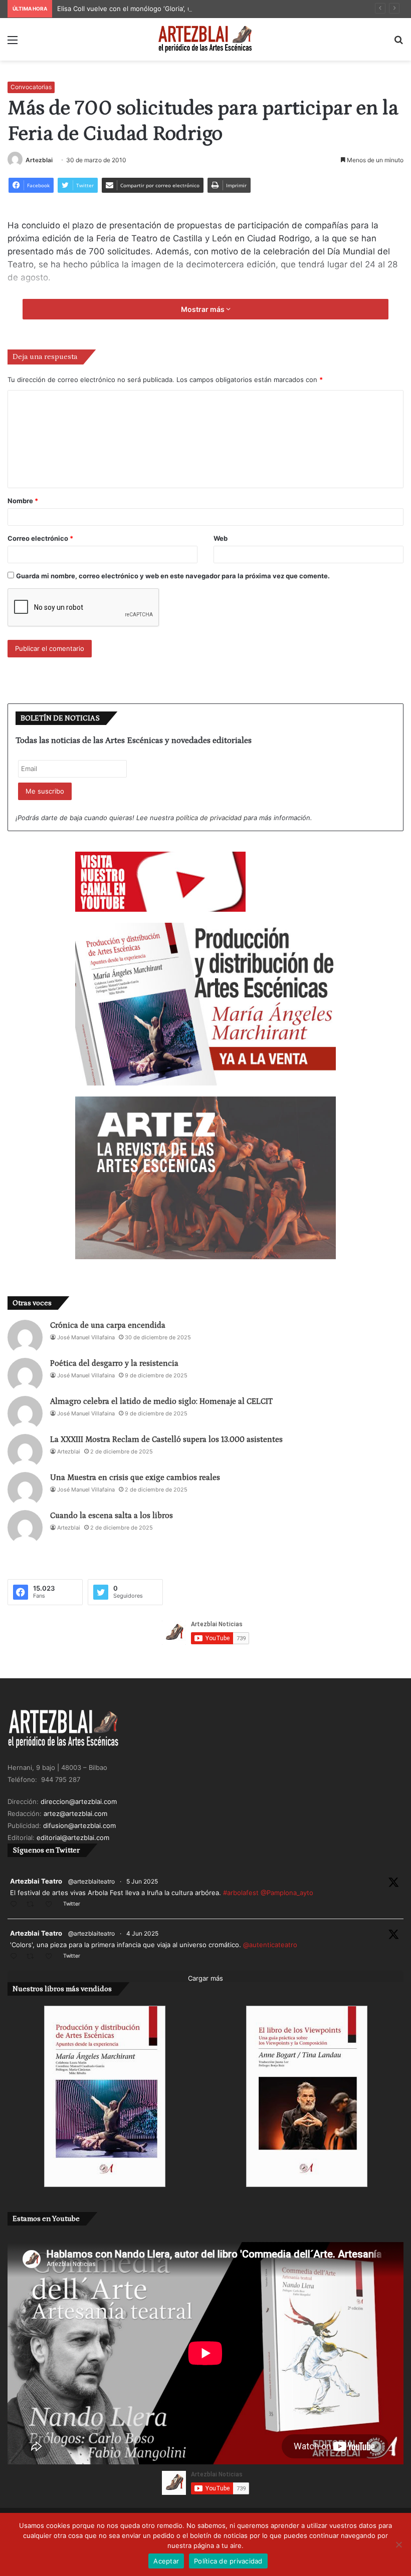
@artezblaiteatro (91, 1881)
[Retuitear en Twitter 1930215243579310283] (33, 1957)
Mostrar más (203, 309)
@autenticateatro (270, 1945)
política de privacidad (209, 818)
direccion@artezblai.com (79, 1801)
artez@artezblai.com (75, 1813)
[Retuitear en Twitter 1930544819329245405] (33, 1905)
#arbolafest (241, 1893)
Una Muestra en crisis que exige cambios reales (135, 1478)
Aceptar (166, 2561)
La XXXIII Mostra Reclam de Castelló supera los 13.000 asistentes (166, 1439)
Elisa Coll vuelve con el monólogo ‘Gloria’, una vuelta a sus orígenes (164, 9)
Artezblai (39, 160)
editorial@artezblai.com (73, 1837)
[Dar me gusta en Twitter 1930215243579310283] (52, 1957)
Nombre (23, 501)
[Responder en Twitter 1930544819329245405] (16, 1905)
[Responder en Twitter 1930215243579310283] (16, 1957)
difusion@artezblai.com (79, 1825)
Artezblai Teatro (36, 1881)
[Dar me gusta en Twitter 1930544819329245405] (52, 1905)
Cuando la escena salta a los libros (112, 1516)
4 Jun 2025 (142, 1933)
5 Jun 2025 (142, 1881)
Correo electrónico (40, 538)
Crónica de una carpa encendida (108, 1325)
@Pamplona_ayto (287, 1893)
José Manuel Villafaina (86, 1337)
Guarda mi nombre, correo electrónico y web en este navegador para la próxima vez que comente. (173, 576)
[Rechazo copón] (398, 2544)
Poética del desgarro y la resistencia (114, 1363)
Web (221, 538)
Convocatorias (31, 87)
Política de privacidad (228, 2561)
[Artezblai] (205, 39)
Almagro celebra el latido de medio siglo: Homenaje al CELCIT (161, 1401)
